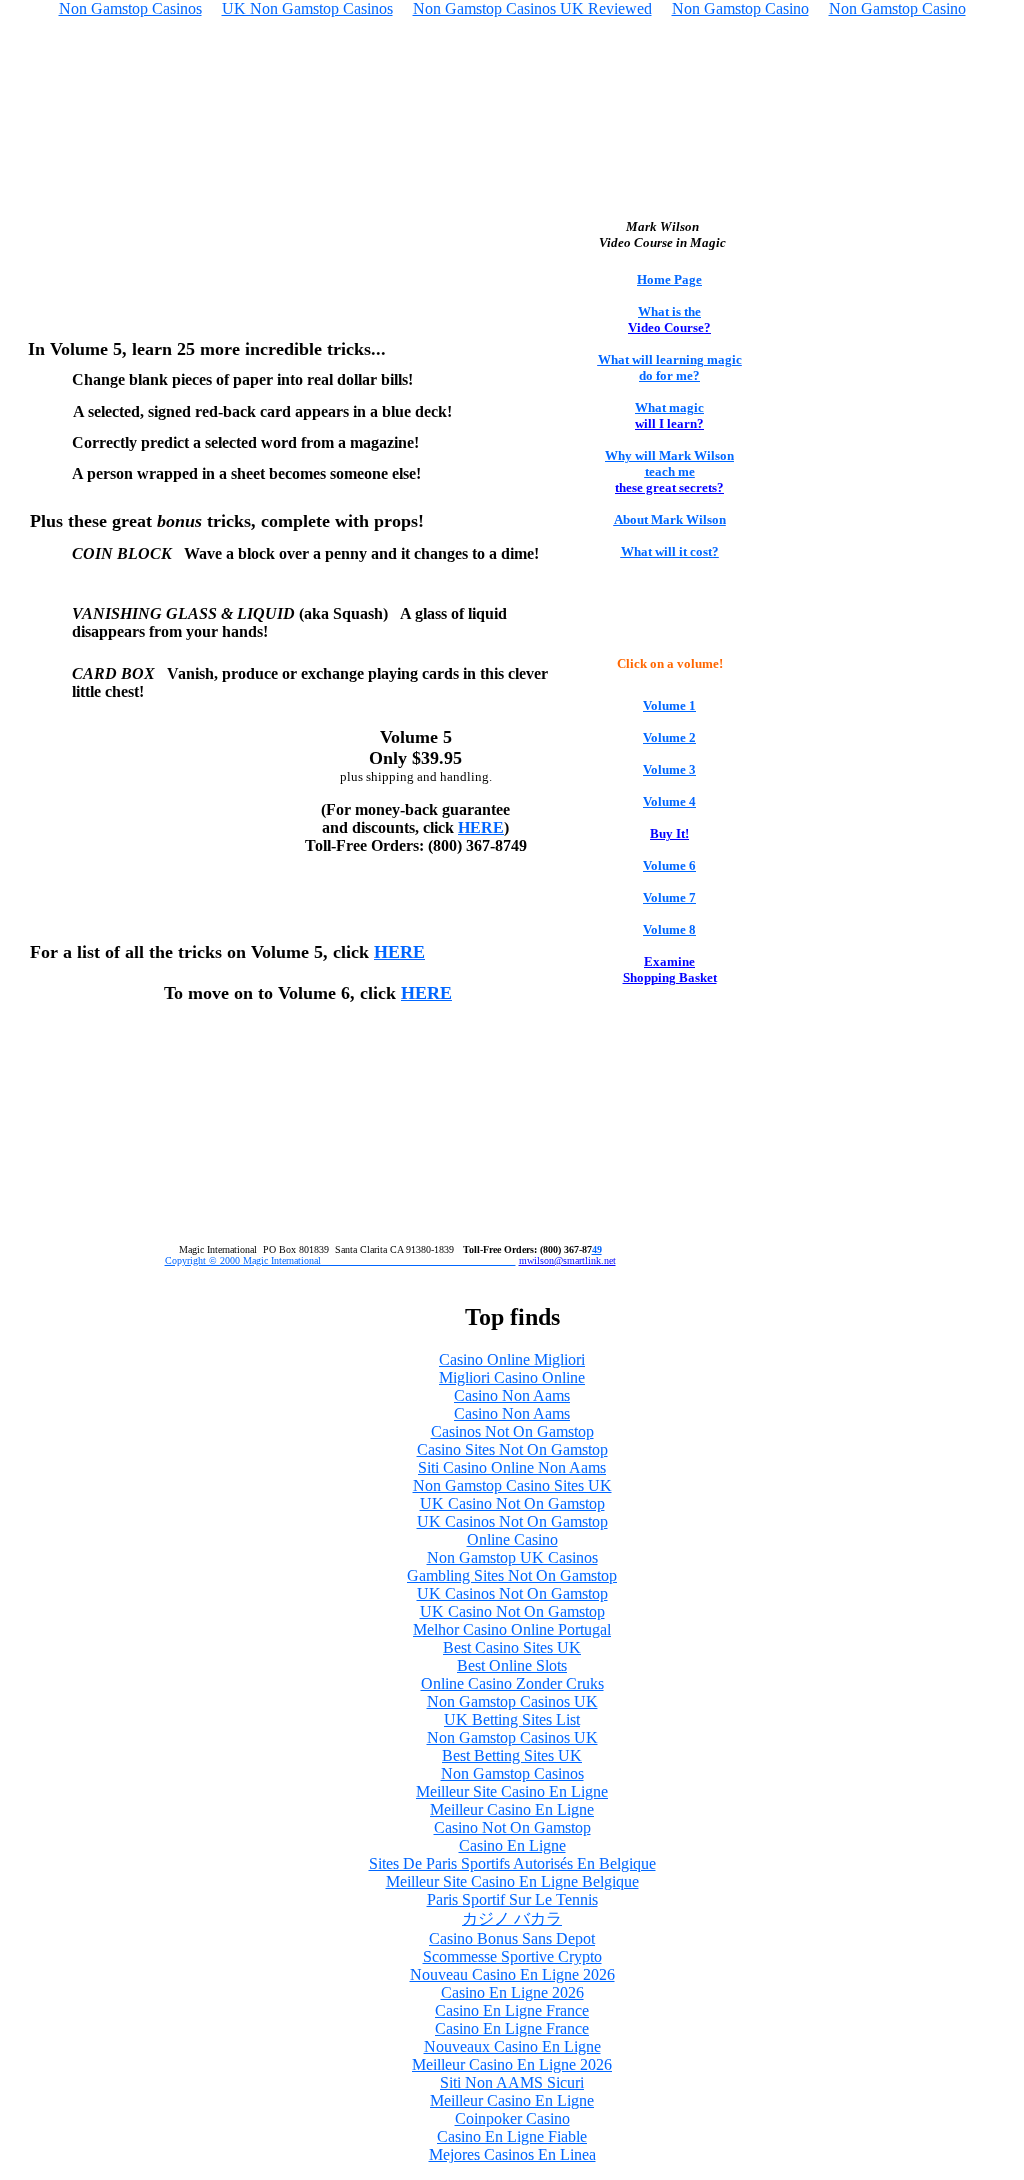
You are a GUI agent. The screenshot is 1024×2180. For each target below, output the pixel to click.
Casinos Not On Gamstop (512, 1431)
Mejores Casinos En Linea (512, 2154)
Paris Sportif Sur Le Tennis (512, 1899)
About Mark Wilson (670, 519)
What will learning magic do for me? (670, 367)
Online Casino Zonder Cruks (512, 1683)
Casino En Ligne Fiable (512, 2136)
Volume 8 (669, 929)
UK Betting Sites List (512, 1719)
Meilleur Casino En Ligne (512, 1809)
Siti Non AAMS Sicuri (512, 2082)
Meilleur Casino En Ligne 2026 (512, 2064)
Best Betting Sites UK (512, 1755)
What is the (669, 311)
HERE (481, 827)
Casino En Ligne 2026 (512, 1992)
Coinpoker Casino (512, 2118)
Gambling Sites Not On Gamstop (512, 1575)
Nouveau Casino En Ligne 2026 (512, 1974)
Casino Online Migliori (512, 1359)
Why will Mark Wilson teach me (669, 463)
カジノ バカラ (512, 1918)
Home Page (669, 279)
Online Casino (512, 1539)
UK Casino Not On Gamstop (512, 1503)
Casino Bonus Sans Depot (512, 1938)
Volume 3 (669, 769)
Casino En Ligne (512, 1845)
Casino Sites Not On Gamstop (512, 1449)
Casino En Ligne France (512, 2010)
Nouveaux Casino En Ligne (512, 2046)
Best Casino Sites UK (512, 1647)
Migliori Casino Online (512, 1377)
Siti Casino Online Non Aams (512, 1467)
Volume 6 (669, 865)
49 (597, 1249)
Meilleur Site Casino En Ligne (512, 1791)
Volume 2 (669, 737)
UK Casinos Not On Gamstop (512, 1521)
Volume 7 (669, 897)
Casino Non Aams (512, 1395)
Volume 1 (669, 705)
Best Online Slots (512, 1665)
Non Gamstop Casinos (512, 1773)
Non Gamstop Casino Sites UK (512, 1485)
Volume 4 (669, 801)
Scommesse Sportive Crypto (512, 1956)
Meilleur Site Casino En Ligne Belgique (512, 1881)
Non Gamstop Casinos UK (512, 1701)
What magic (669, 407)
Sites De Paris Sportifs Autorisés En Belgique (512, 1863)
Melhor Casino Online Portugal (512, 1629)
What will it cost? (670, 551)
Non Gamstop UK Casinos (512, 1557)
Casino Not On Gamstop (512, 1827)
